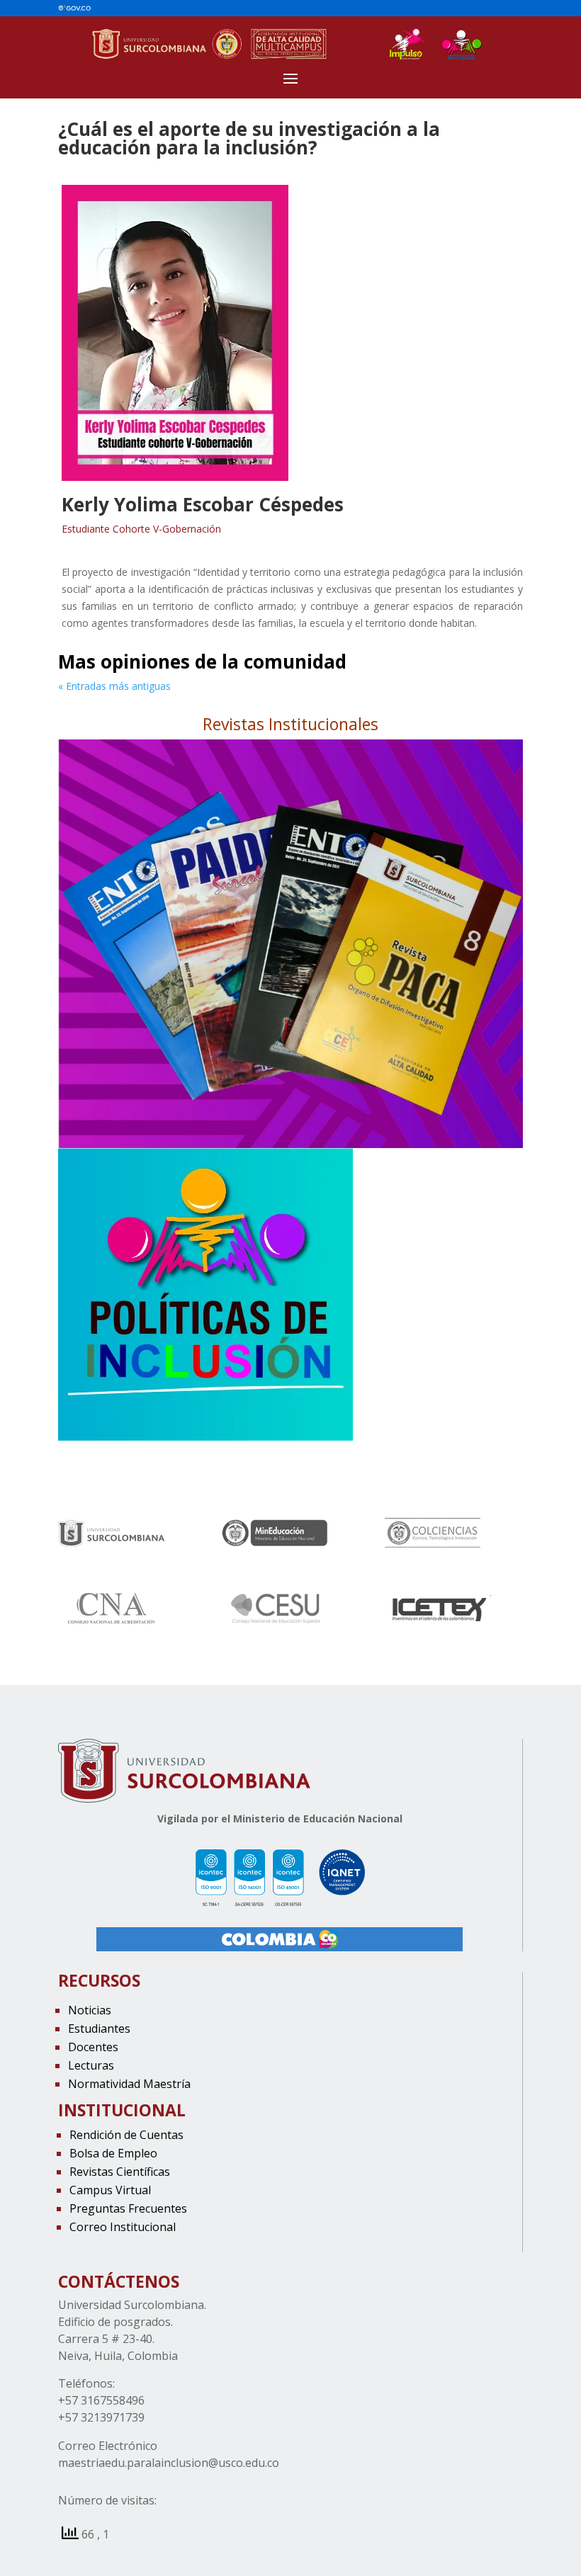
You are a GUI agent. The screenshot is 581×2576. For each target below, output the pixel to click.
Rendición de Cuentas (126, 2135)
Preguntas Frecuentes (128, 2208)
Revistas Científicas (120, 2172)
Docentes (93, 2047)
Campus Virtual (110, 2190)
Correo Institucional (123, 2227)
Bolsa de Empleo (113, 2153)
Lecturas (91, 2065)
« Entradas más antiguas (114, 686)
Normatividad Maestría (129, 2084)
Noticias (90, 2010)
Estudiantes (99, 2029)
